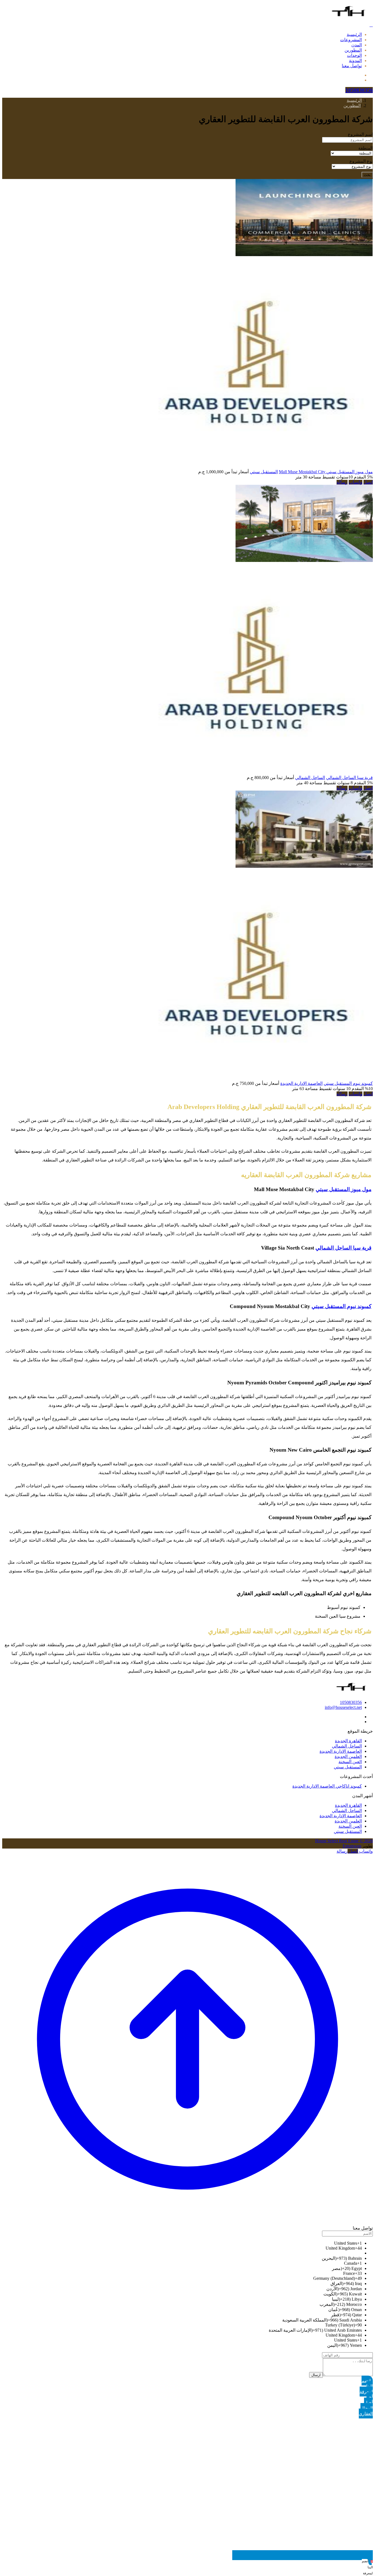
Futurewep (352, 1846)
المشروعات (351, 40)
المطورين (353, 50)
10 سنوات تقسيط (334, 1089)
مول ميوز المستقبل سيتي (344, 1189)
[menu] (371, 25)
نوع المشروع (361, 161)
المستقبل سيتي (264, 472)
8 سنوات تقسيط (338, 783)
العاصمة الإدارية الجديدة (301, 1083)
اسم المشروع (360, 134)
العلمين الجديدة (348, 1756)
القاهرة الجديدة (348, 1741)
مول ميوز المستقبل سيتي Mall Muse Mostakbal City (326, 472)
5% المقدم (363, 477)
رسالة (342, 482)
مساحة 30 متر (308, 477)
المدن (357, 45)
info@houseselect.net (343, 1707)
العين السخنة (350, 1762)
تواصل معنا (352, 66)
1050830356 (351, 1702)
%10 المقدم (362, 1089)
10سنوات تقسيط (337, 477)
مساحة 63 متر (305, 1089)
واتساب (356, 482)
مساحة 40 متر (309, 783)
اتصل (368, 482)
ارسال (316, 2375)
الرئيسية (354, 34)
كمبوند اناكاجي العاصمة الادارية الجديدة (327, 1786)
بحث (367, 175)
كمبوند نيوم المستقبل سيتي (348, 1083)
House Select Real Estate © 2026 (344, 1841)
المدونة (355, 61)
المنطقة (366, 148)
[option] (182, 2243)
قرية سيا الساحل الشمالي (349, 778)
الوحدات (354, 55)
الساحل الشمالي (310, 778)
